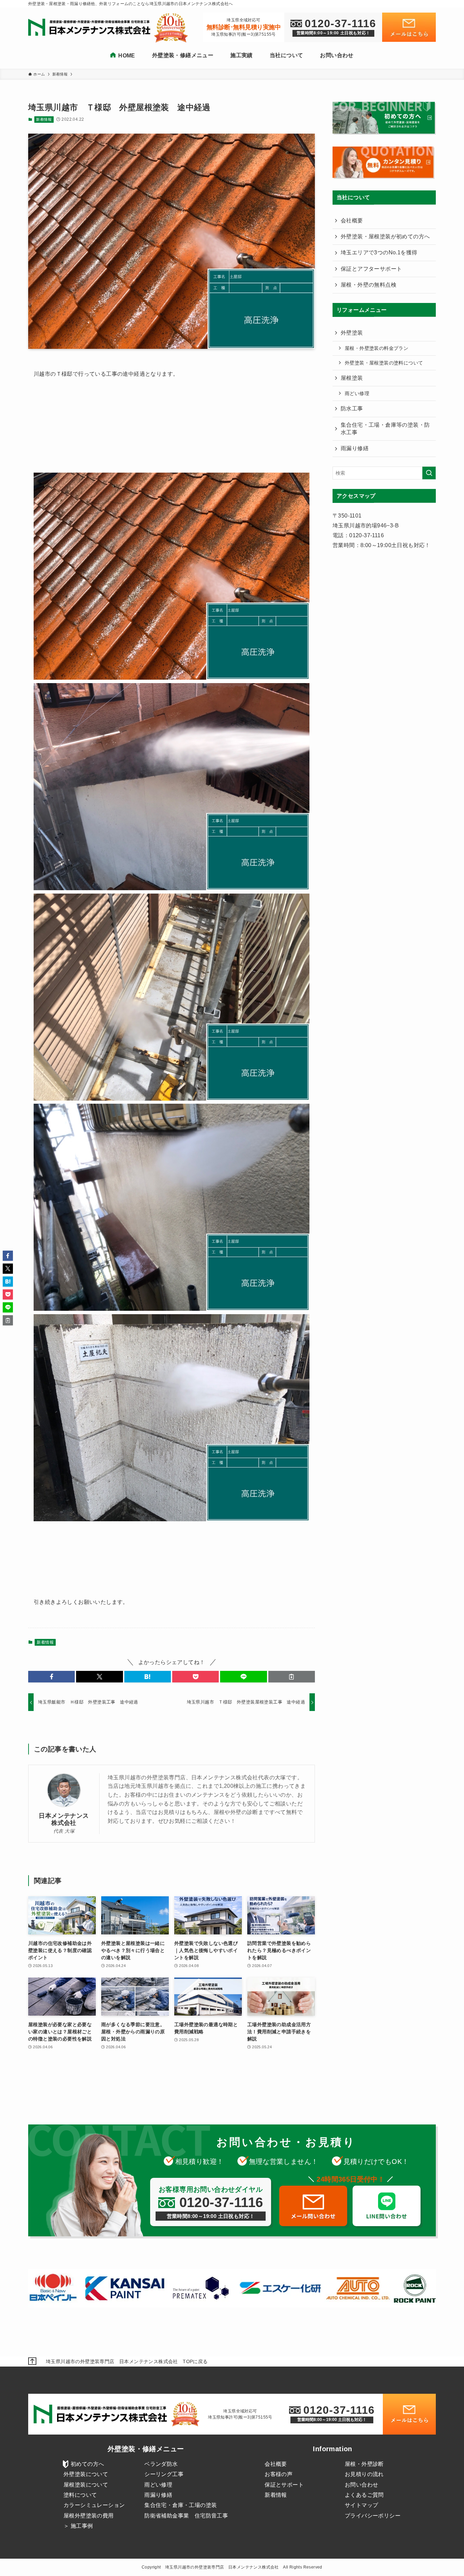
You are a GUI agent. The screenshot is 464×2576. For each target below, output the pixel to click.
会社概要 (352, 221)
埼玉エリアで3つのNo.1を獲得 (379, 252)
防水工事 (352, 409)
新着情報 (44, 119)
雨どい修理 (357, 393)
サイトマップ (361, 2505)
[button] (51, 1677)
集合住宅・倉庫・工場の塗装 (181, 2505)
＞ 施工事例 (78, 2526)
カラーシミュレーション (94, 2505)
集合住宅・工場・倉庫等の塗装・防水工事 (385, 429)
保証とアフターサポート (371, 269)
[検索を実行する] (429, 473)
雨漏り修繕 (355, 448)
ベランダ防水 (161, 2464)
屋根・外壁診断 (364, 2464)
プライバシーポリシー (373, 2516)
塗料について (80, 2495)
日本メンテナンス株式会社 (64, 1819)
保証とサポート (284, 2485)
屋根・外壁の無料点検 (369, 285)
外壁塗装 (352, 333)
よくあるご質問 (364, 2495)
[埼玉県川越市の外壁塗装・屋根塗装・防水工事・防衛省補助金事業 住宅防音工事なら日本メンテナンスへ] (91, 28)
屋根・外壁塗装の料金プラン (377, 348)
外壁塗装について (86, 2474)
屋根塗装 (352, 378)
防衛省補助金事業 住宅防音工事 (186, 2516)
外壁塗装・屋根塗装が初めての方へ (385, 236)
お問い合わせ (361, 2485)
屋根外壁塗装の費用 (89, 2516)
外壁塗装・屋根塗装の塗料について (384, 363)
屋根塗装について (86, 2485)
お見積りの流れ (364, 2474)
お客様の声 (279, 2474)
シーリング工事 (164, 2474)
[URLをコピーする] (292, 1677)
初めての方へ (87, 2464)
